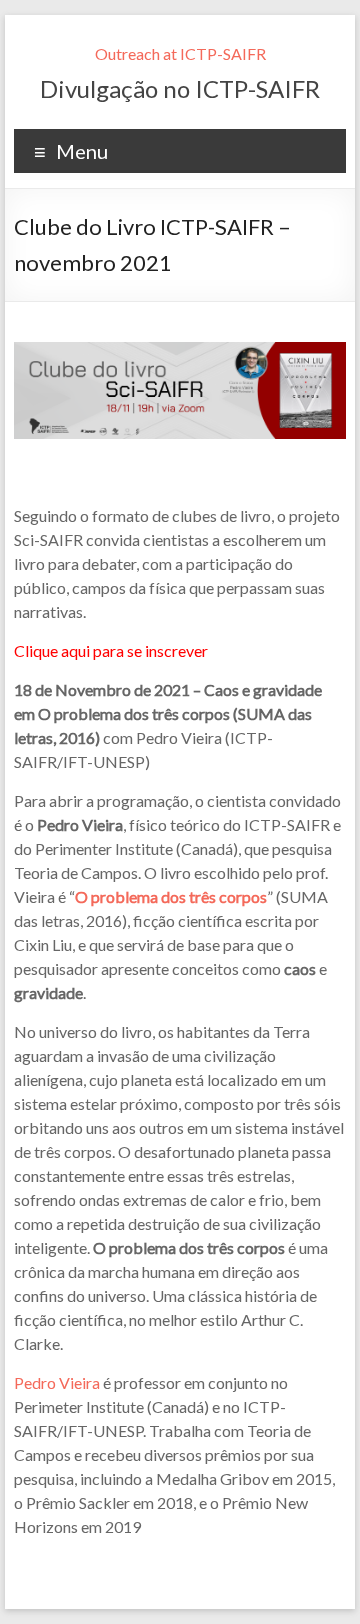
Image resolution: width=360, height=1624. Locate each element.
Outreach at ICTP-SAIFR (180, 53)
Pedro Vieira (57, 1382)
